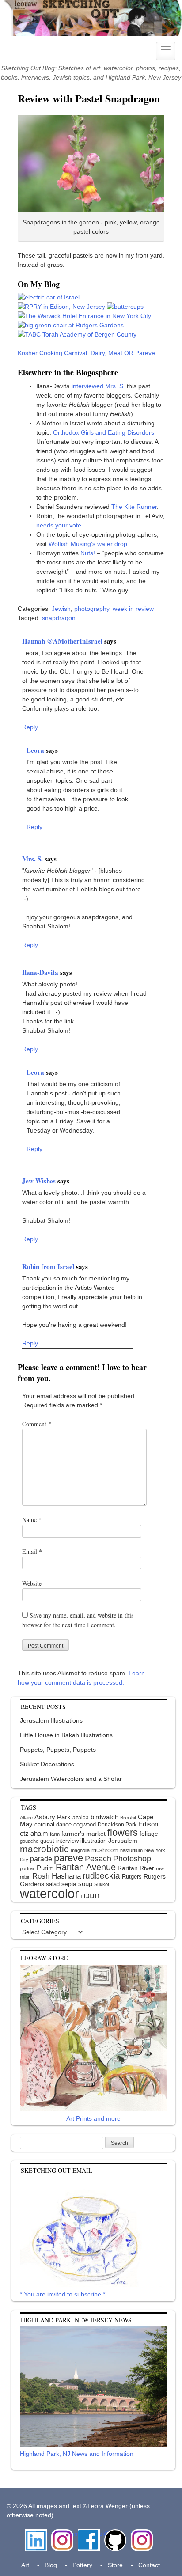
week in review (133, 609)
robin (25, 1877)
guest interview (59, 1841)
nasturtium (131, 1850)
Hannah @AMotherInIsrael (63, 641)
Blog (51, 2565)
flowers (123, 1832)
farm (55, 1834)
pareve (68, 1858)
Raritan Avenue (86, 1867)
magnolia (80, 1850)
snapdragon (59, 618)
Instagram (62, 2534)
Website (32, 1583)
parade (41, 1859)
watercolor (49, 1893)
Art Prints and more (93, 2118)
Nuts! (88, 553)
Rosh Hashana (57, 1876)
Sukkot (102, 1884)
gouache (29, 1841)
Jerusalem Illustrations (51, 1720)
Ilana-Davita (41, 972)
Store (115, 2565)
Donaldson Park (117, 1825)
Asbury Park (53, 1817)
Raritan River (136, 1868)
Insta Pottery (141, 2538)
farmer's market (83, 1834)
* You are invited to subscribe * (63, 2294)
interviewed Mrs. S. (98, 386)
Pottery (82, 2565)
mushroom (105, 1850)
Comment (37, 1424)
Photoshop (132, 1859)
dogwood (85, 1824)
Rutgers (132, 1877)
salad (53, 1884)
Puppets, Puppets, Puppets (58, 1750)
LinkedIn (36, 2534)
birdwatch (104, 1817)
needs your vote (59, 525)
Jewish (61, 609)
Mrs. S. (33, 859)
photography (92, 609)
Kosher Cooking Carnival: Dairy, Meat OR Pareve (86, 353)
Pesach (98, 1859)
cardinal (44, 1824)
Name (32, 1520)
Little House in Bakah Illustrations (66, 1735)
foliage (149, 1834)
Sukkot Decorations (47, 1764)
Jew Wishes (40, 1181)
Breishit (128, 1818)
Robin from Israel (49, 1266)
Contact (149, 2565)
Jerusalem (123, 1841)
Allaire (26, 1818)
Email (32, 1551)
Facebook (89, 2534)
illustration (93, 1841)
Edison (148, 1824)
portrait (27, 1868)
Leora (36, 750)
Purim (45, 1868)
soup (85, 1884)
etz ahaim (34, 1834)
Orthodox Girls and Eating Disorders (104, 432)
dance (64, 1824)
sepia (69, 1884)
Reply (30, 727)
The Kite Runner (134, 507)
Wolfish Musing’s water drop (88, 544)
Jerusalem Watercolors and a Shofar (71, 1779)
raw (160, 1868)
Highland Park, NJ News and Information (77, 2454)
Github (114, 2534)
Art (25, 2565)
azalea (81, 1818)
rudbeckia (101, 1875)
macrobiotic (44, 1849)
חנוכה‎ (90, 1896)
